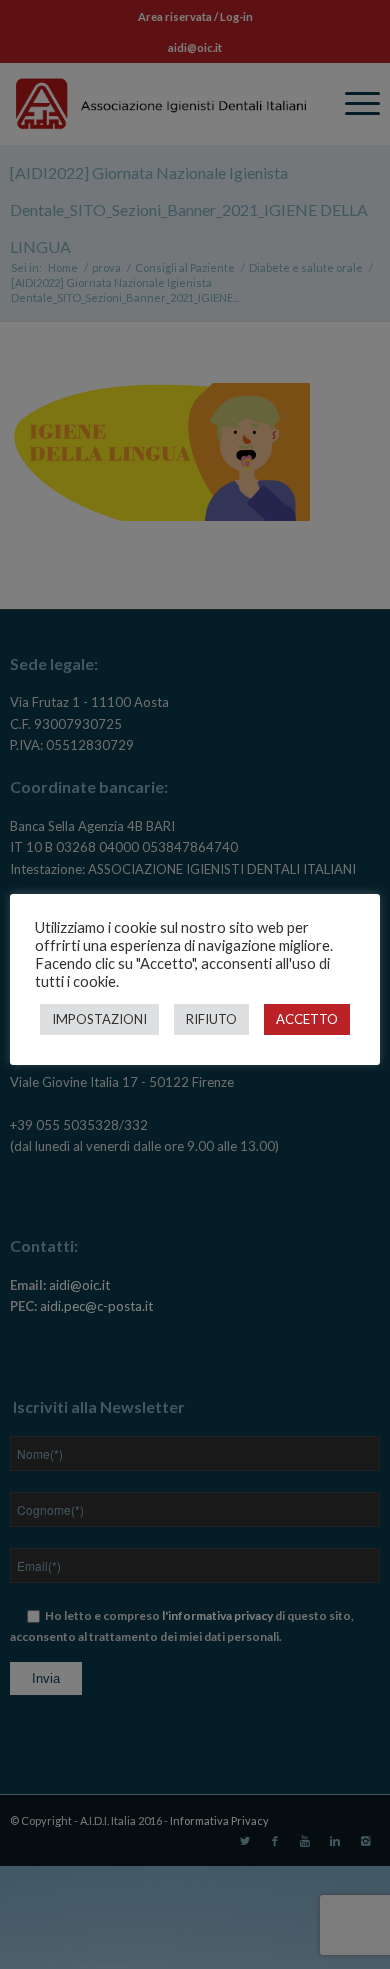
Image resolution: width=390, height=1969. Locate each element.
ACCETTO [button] (307, 1019)
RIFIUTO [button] (211, 1019)
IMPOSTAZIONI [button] (99, 1019)
